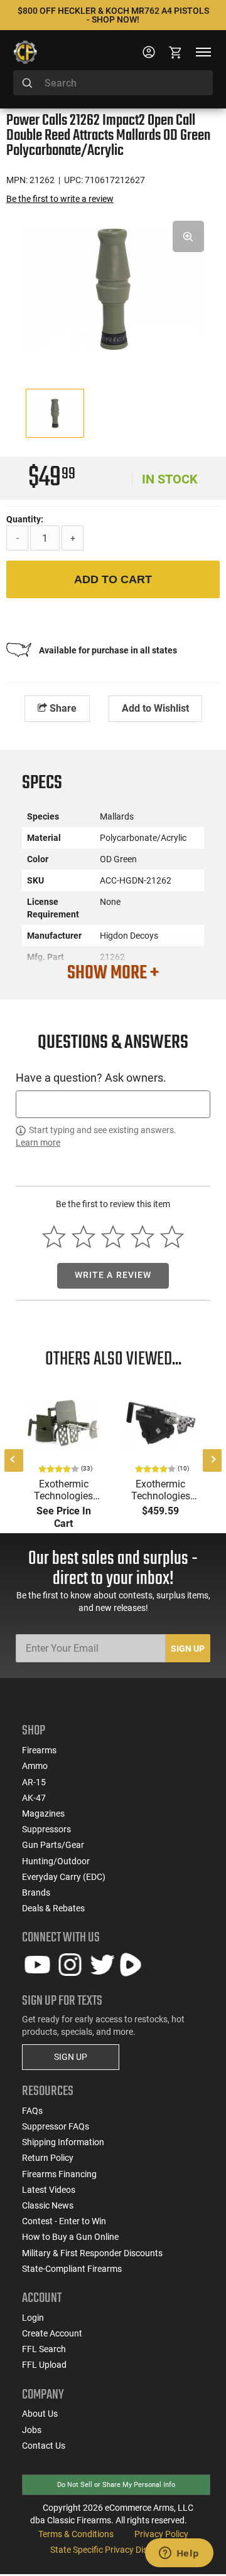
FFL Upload (44, 2365)
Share (62, 708)
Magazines (43, 1813)
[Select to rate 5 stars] (172, 1237)
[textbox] (113, 1104)
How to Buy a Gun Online (70, 2237)
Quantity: (25, 519)
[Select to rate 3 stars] (113, 1237)
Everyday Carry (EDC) (64, 1877)
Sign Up (188, 1649)
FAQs (32, 2111)
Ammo (35, 1766)
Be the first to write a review (60, 199)
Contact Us (44, 2446)
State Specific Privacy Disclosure (113, 2550)
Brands (36, 1892)
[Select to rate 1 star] (54, 1237)
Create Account (52, 2333)
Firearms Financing (59, 2174)
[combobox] (113, 83)
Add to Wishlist (155, 708)
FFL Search (44, 2349)
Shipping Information (63, 2142)
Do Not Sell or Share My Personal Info (116, 2485)
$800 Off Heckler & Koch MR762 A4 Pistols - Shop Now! (113, 15)
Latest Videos (49, 2190)
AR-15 (34, 1782)
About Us (40, 2414)
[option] (113, 288)
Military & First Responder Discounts (92, 2253)
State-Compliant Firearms (72, 2269)
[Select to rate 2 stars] (84, 1237)
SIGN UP (71, 2057)
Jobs (32, 2430)
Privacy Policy (161, 2534)
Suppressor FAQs (56, 2126)
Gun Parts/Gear (53, 1845)
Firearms (39, 1750)
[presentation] (14, 1460)
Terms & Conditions (76, 2534)
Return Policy (48, 2158)
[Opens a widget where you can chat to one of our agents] (179, 2554)
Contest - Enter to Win (64, 2221)
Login (33, 2318)
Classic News (48, 2205)
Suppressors (46, 1829)
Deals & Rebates (53, 1908)
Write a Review (113, 1275)
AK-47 (34, 1798)
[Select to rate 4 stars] (142, 1237)
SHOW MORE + (113, 973)
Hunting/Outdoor (56, 1861)
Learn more (38, 1143)
